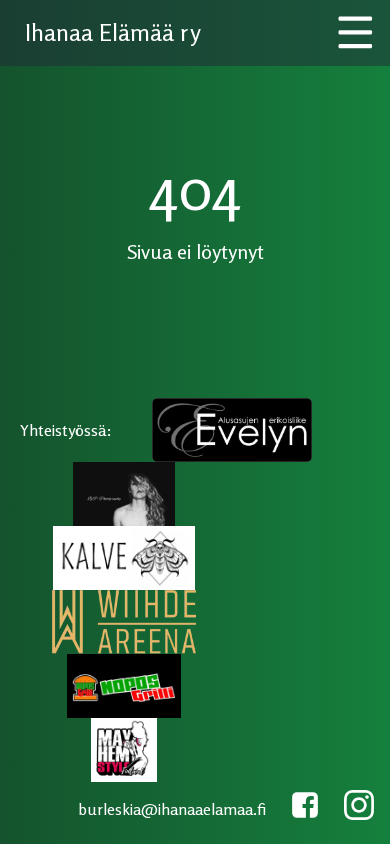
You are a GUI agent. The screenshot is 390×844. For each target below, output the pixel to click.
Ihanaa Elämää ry (113, 32)
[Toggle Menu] (356, 33)
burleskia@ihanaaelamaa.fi (172, 809)
